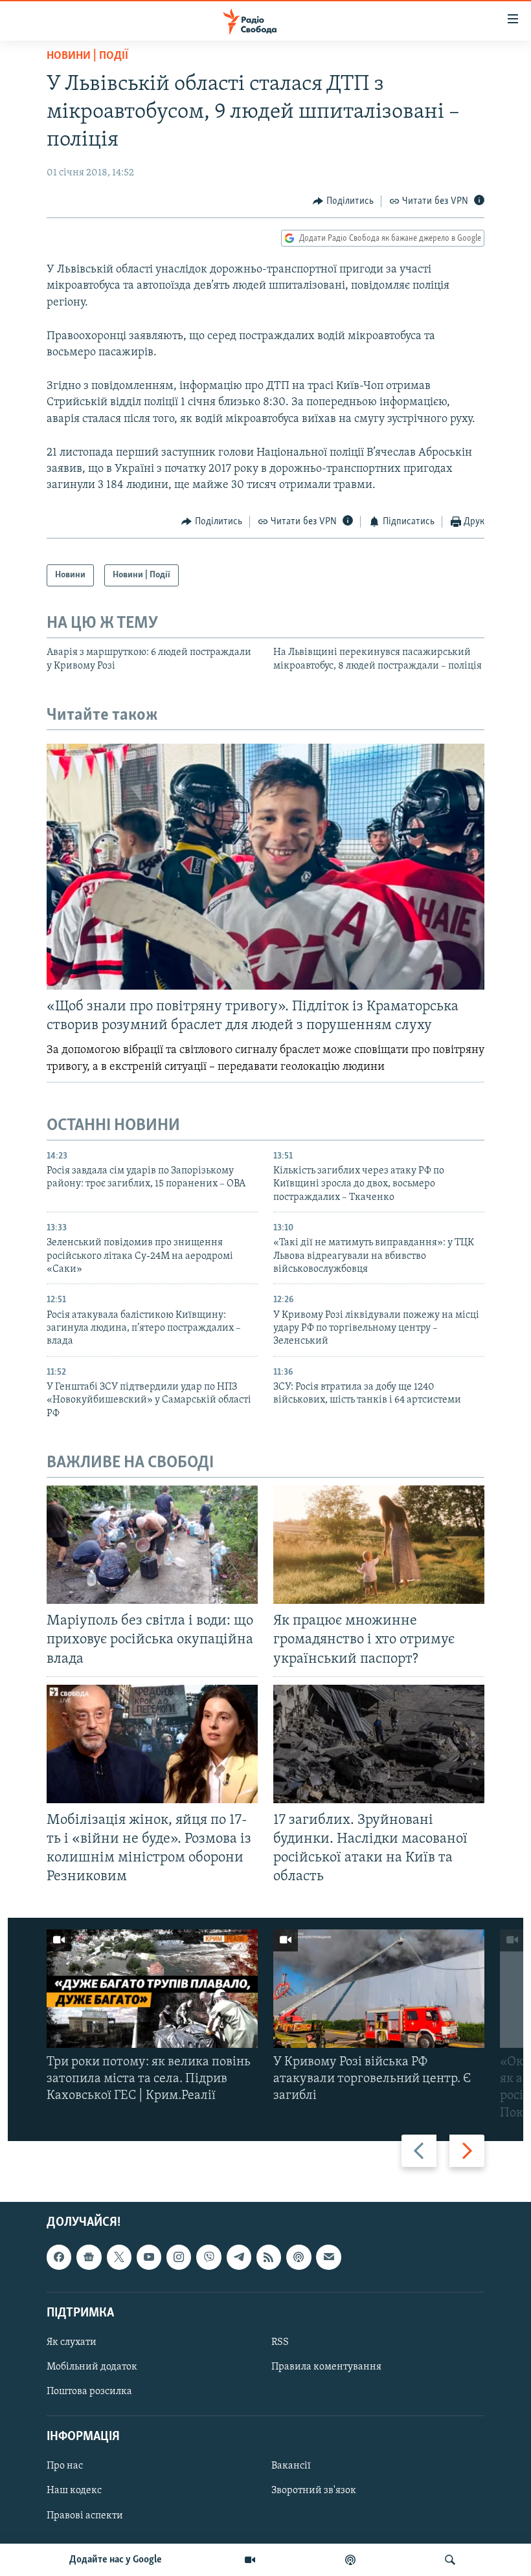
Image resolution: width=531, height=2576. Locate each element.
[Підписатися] (328, 2257)
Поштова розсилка (89, 2392)
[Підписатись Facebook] (59, 2257)
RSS (280, 2342)
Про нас (65, 2466)
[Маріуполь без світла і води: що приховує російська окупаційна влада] (152, 1545)
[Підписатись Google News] (89, 2257)
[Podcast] (299, 2257)
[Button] (343, 201)
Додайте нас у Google (116, 2560)
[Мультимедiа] (250, 2560)
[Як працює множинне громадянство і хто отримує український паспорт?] (379, 1545)
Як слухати (72, 2342)
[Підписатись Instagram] (179, 2257)
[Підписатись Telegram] (239, 2257)
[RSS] (269, 2257)
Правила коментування (326, 2367)
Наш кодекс (74, 2491)
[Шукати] (450, 2560)
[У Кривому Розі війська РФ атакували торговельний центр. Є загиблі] (379, 1989)
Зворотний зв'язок (314, 2491)
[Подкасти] (350, 2560)
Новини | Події (87, 56)
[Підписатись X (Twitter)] (119, 2257)
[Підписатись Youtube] (149, 2257)
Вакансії (291, 2466)
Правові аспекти (85, 2515)
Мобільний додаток (92, 2367)
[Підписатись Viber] (209, 2257)
